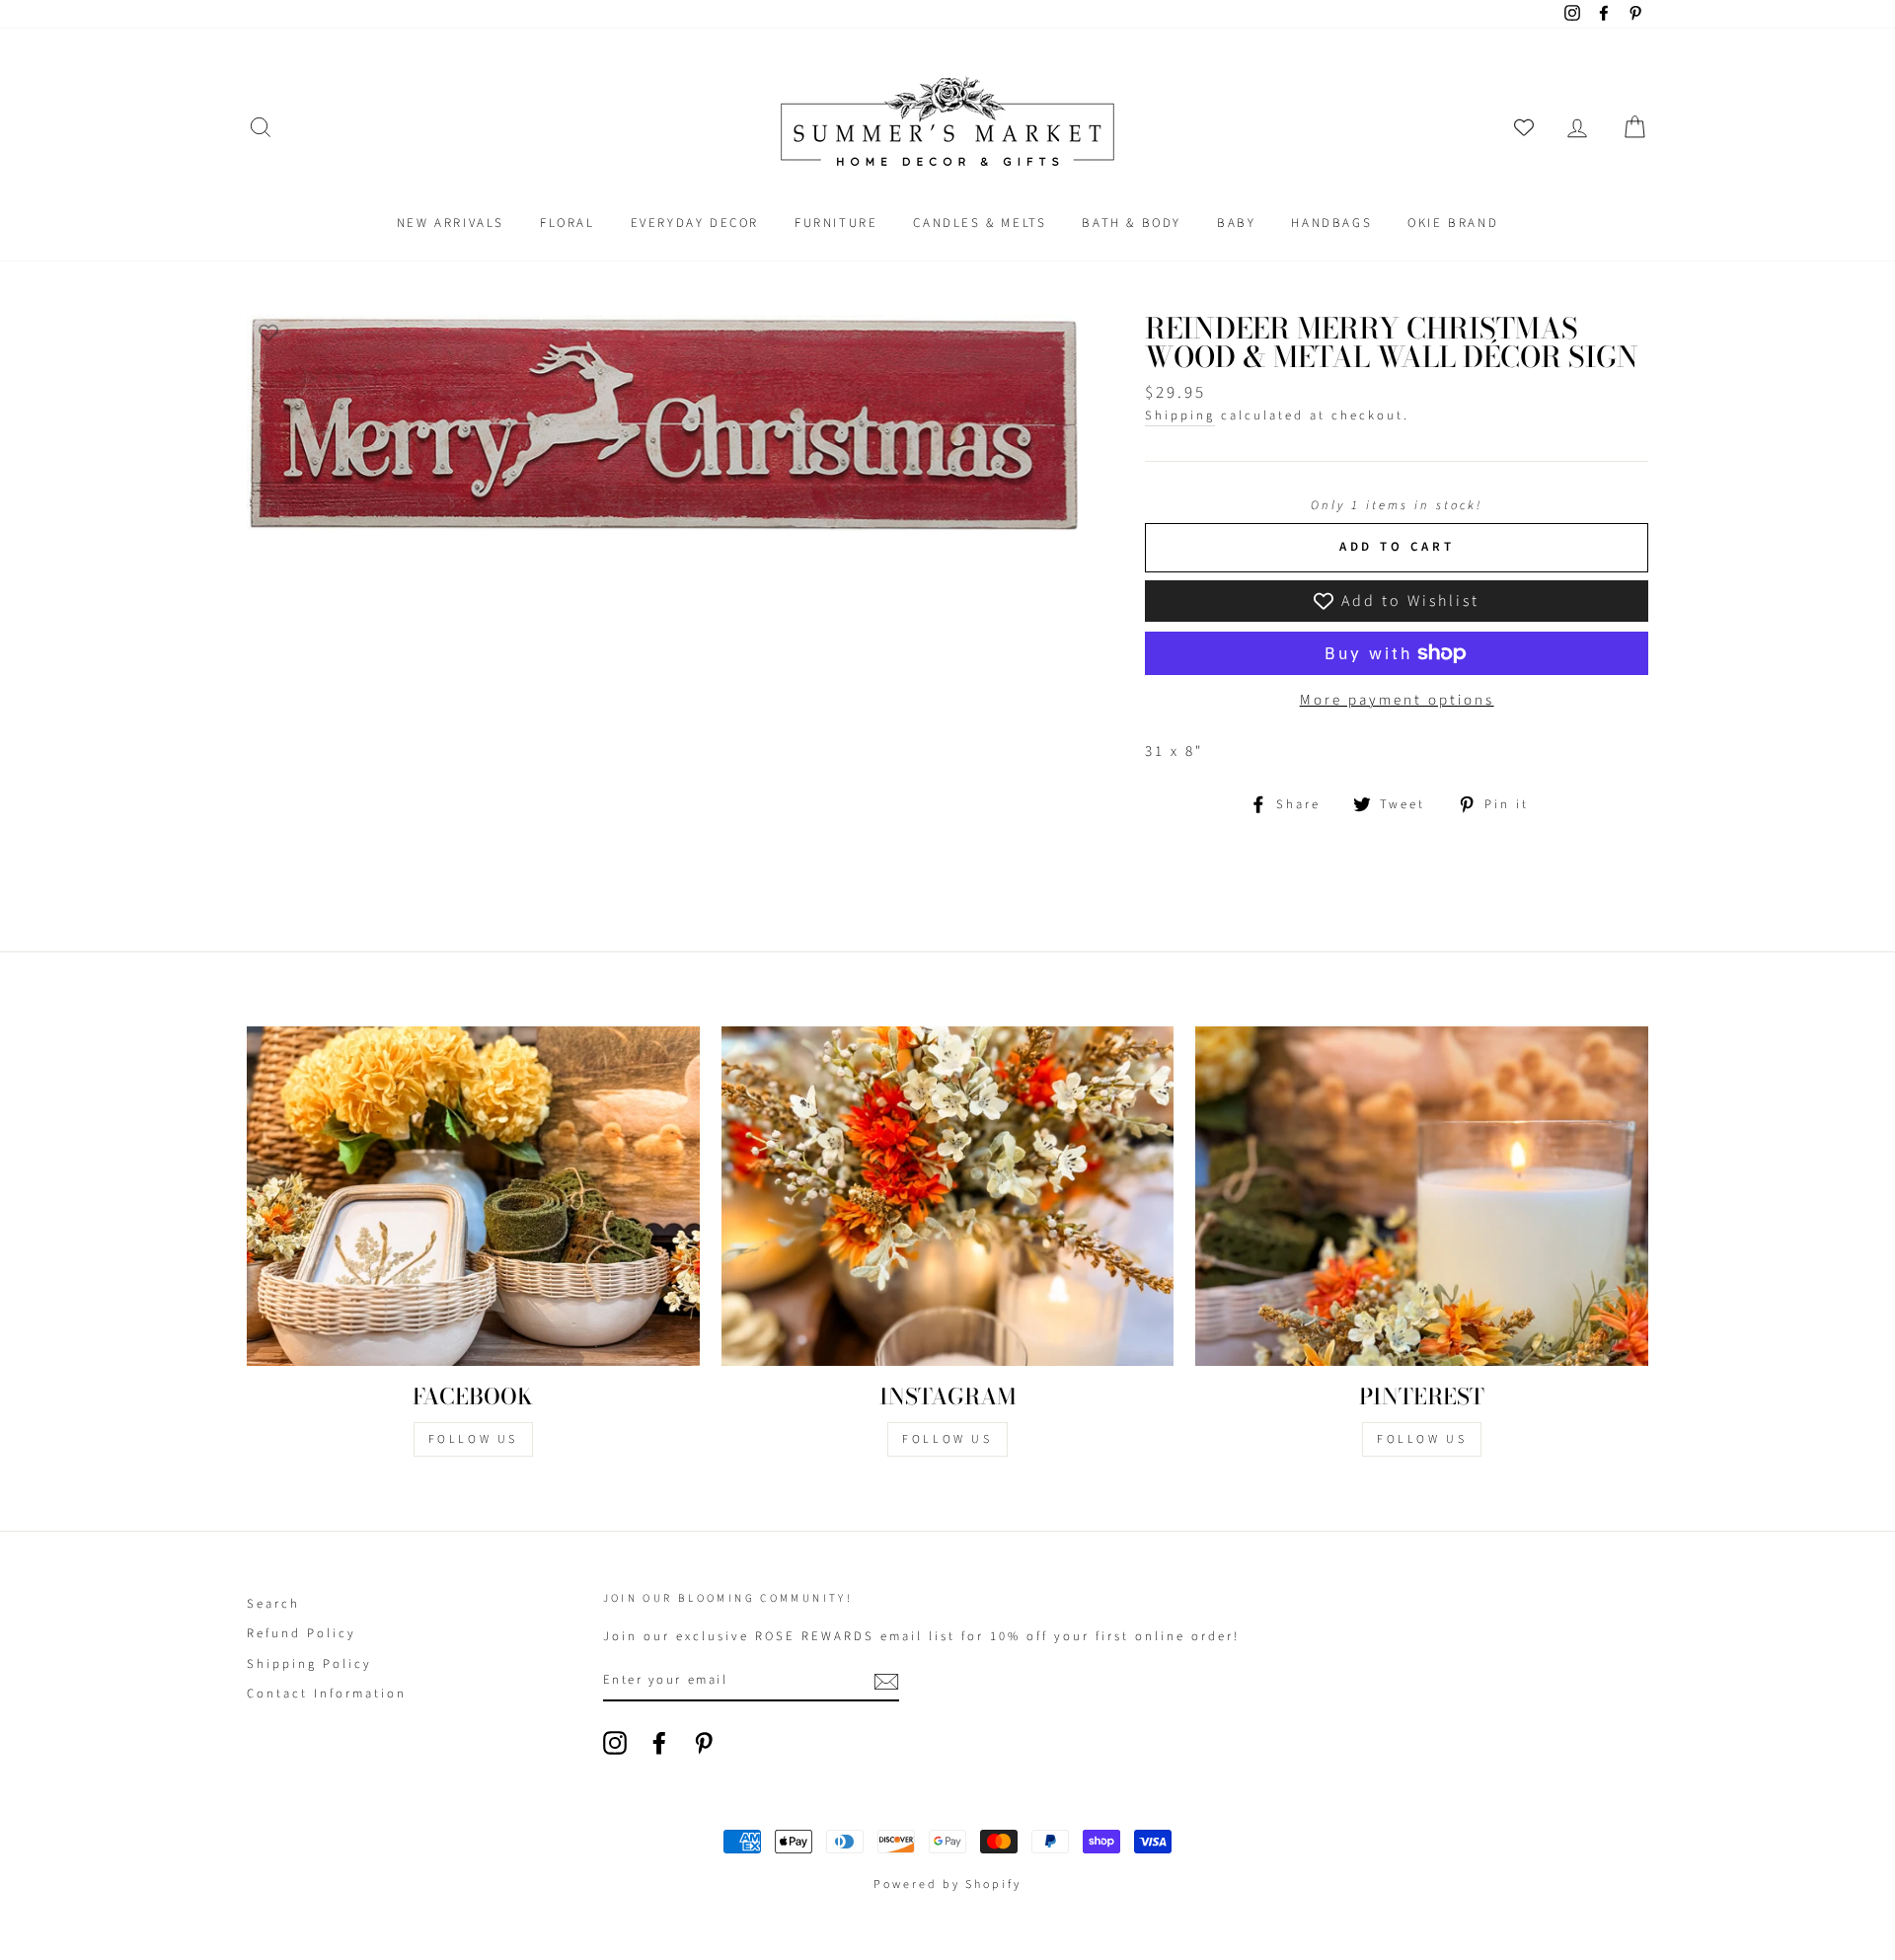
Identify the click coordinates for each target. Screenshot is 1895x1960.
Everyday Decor (695, 223)
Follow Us (473, 1439)
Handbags (1331, 223)
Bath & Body (1132, 223)
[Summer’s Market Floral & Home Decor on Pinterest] (704, 1743)
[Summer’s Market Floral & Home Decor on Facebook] (659, 1743)
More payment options (1397, 700)
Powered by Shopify (947, 1885)
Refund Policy (302, 1633)
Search (273, 1604)
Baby (1236, 223)
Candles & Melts (980, 223)
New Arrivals (451, 223)
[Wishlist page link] (1524, 127)
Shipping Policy (309, 1664)
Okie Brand (1453, 223)
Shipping (1180, 415)
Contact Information (327, 1694)
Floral (568, 223)
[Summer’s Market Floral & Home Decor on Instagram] (615, 1743)
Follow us (947, 1439)
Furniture (836, 223)
